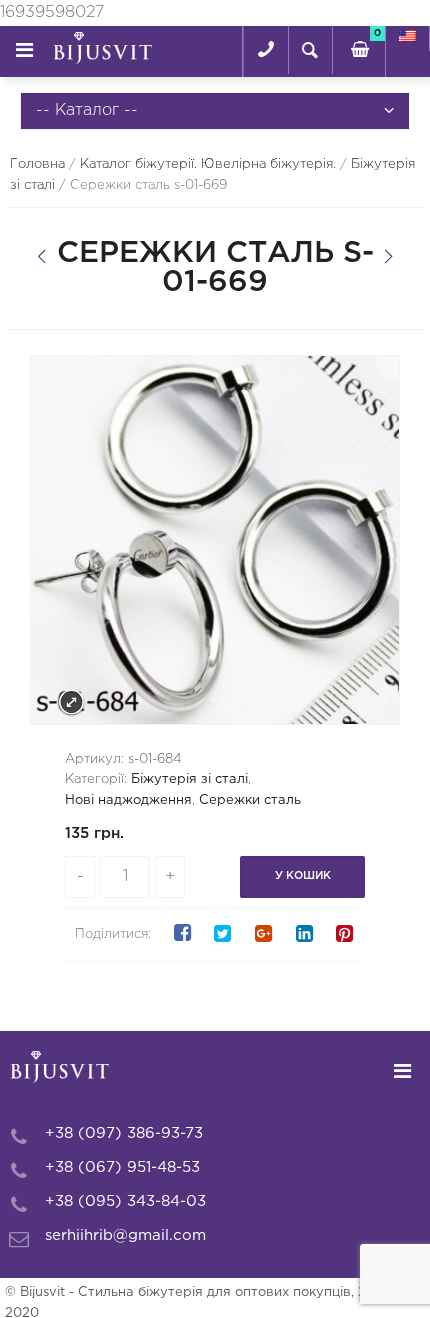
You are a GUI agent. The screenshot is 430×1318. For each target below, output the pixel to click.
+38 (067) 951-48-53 (122, 1167)
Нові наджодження (128, 800)
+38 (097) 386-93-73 (124, 1133)
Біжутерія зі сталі (189, 779)
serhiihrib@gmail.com (125, 1235)
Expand (71, 702)
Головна (37, 164)
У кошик (303, 876)
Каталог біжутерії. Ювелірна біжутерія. (208, 164)
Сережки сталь (250, 800)
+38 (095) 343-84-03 (125, 1201)
